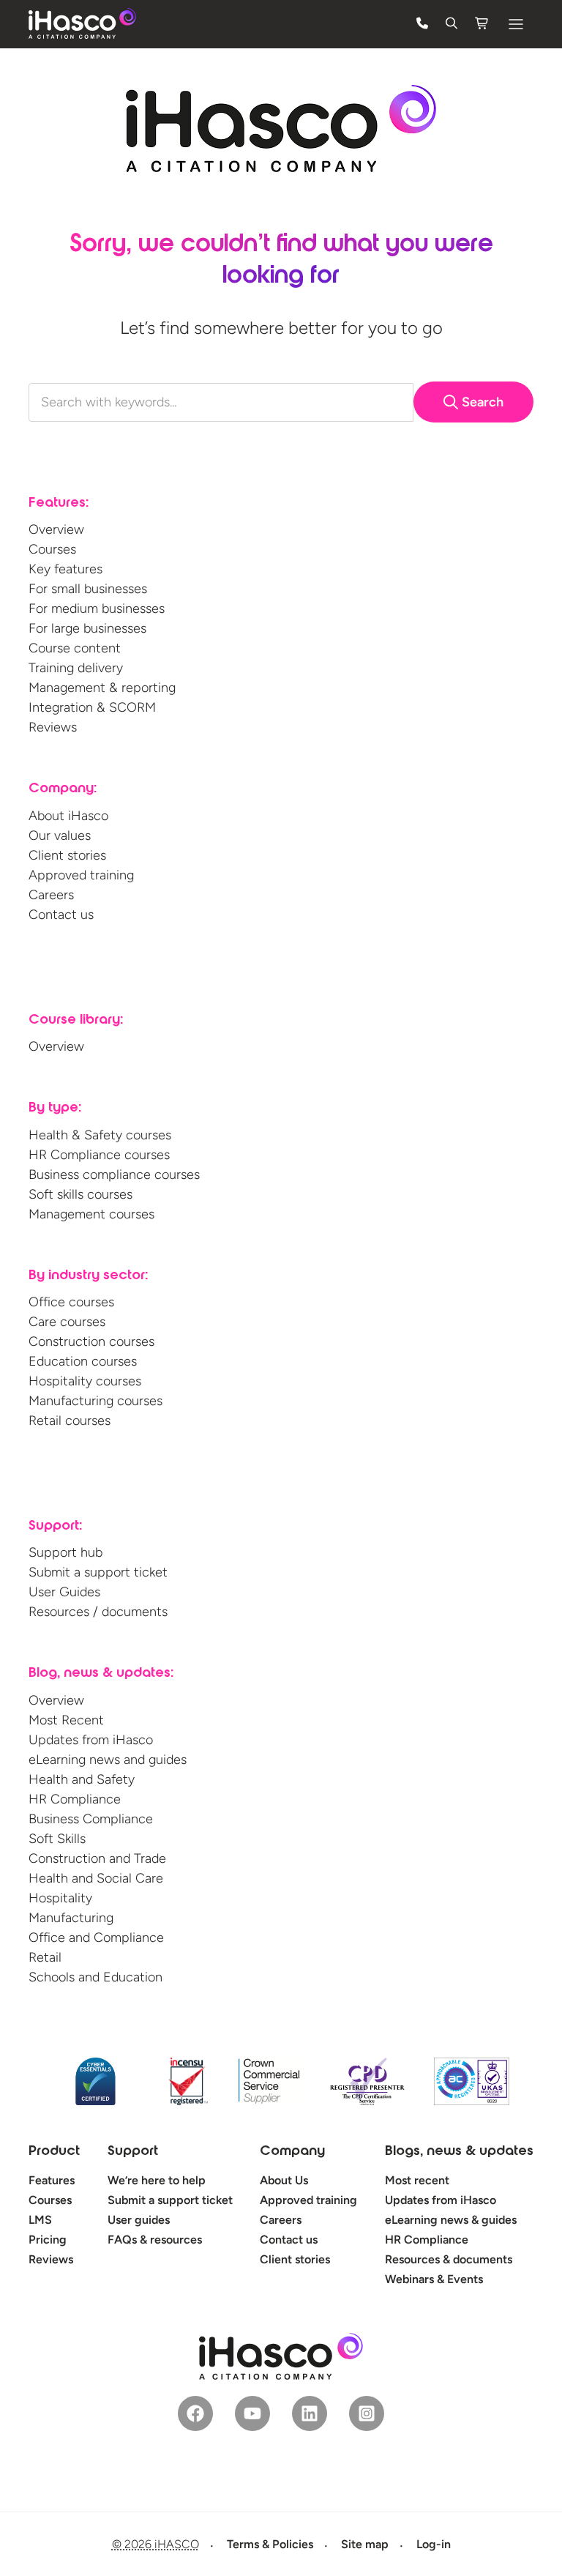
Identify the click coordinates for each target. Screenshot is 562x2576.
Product (54, 2152)
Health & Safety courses (100, 1135)
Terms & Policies (270, 2544)
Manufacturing (71, 1918)
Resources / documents (98, 1612)
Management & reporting (102, 688)
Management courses (91, 1214)
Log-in (434, 2544)
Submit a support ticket (98, 1572)
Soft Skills (57, 1839)
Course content (75, 648)
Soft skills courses (80, 1194)
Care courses (67, 1322)
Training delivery (76, 668)
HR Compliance (75, 1799)
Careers (51, 895)
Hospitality (60, 1898)
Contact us (61, 915)
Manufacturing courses (95, 1401)
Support (133, 2152)
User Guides (64, 1592)
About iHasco (68, 816)
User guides (139, 2220)
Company (292, 2152)
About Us (284, 2180)
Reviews (53, 727)
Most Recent (66, 1720)
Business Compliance (91, 1819)
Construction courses (91, 1341)
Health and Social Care (96, 1878)
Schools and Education (95, 1977)
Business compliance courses (114, 1175)
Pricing (48, 2240)
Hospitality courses (85, 1381)
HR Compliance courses (99, 1155)
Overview (56, 529)
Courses (52, 549)
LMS (40, 2220)
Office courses (71, 1302)
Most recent (417, 2180)
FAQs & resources (155, 2240)
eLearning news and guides (108, 1760)
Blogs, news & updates (459, 2152)
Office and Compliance (96, 1937)
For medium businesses (97, 608)
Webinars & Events (434, 2279)
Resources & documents (449, 2259)
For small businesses (88, 589)
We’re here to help (157, 2180)
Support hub (65, 1552)
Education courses (83, 1361)
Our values (60, 835)
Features (52, 2180)
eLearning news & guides (451, 2220)
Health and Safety (82, 1779)
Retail (45, 1957)
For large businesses (87, 628)
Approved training (81, 875)
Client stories (67, 855)
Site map (365, 2544)
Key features (65, 569)
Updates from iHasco (91, 1740)
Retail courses (70, 1421)
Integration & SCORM (92, 707)
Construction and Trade (97, 1858)
